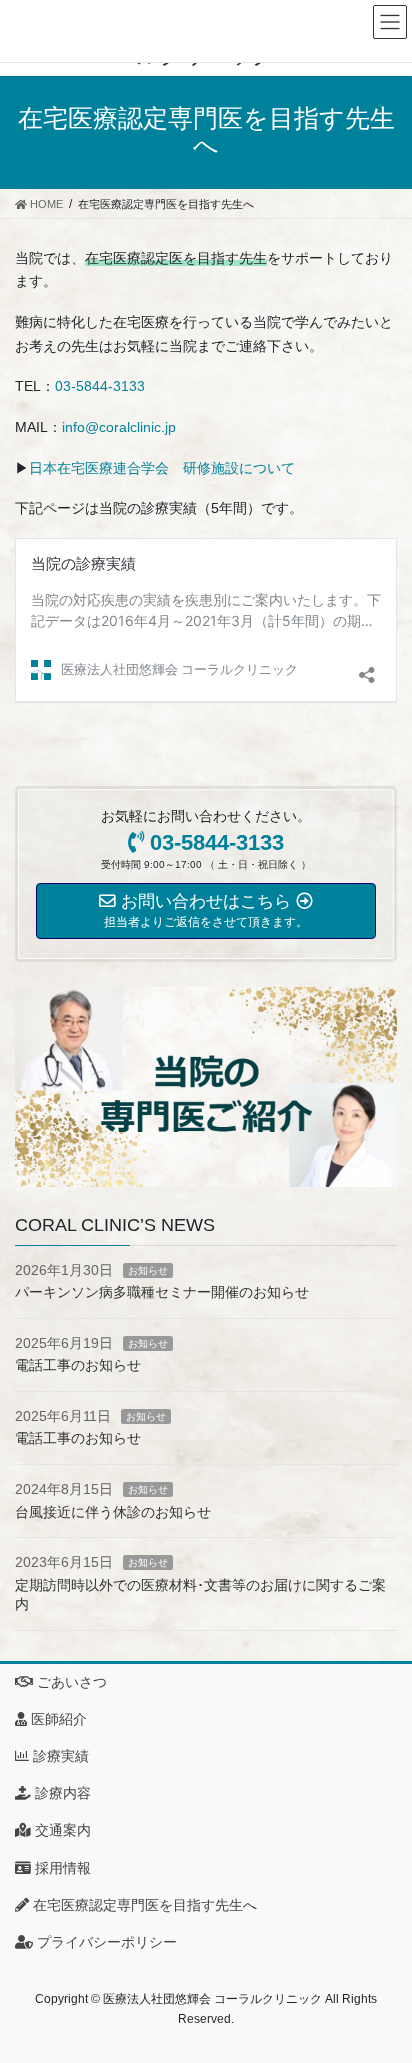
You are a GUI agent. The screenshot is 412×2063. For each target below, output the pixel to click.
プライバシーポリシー (105, 1942)
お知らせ (148, 1270)
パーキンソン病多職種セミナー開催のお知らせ (162, 1292)
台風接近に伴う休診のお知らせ (113, 1512)
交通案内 (61, 1830)
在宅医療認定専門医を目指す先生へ (143, 1905)
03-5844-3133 (100, 386)
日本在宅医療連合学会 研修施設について (162, 468)
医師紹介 (57, 1719)
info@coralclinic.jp (119, 427)
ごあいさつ (70, 1682)
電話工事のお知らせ (78, 1365)
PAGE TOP (382, 1983)
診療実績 (59, 1756)
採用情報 (61, 1868)
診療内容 (61, 1793)
